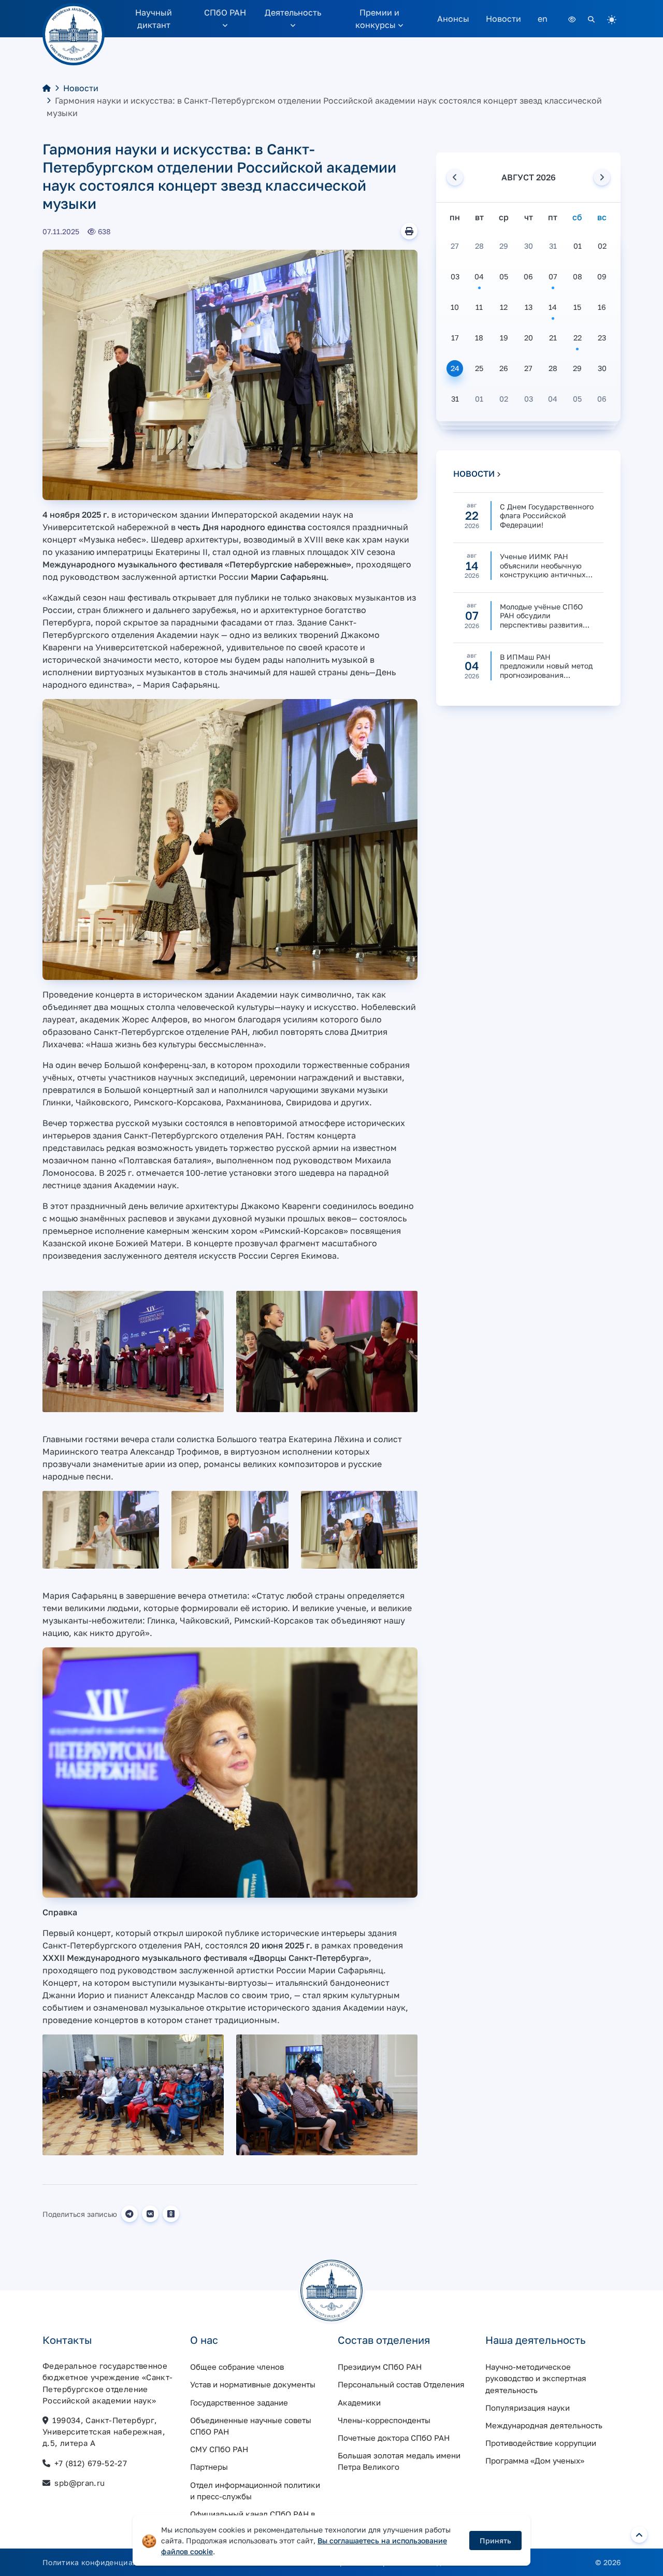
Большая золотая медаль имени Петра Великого (399, 2461)
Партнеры (209, 2467)
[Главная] (47, 88)
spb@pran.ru (80, 2483)
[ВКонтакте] (150, 2214)
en (543, 19)
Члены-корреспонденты (384, 2420)
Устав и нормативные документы (253, 2384)
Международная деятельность (544, 2425)
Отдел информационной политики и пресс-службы (255, 2490)
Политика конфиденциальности (104, 2562)
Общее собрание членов (237, 2367)
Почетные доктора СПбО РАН (394, 2438)
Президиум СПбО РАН (380, 2367)
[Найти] (591, 19)
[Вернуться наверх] (639, 2535)
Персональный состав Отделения (401, 2384)
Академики (359, 2402)
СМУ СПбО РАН (219, 2449)
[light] (612, 19)
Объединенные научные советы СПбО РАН (251, 2426)
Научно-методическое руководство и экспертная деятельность (536, 2378)
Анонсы (453, 19)
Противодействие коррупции (541, 2443)
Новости (503, 19)
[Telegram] (129, 2214)
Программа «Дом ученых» (535, 2460)
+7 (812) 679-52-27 (91, 2463)
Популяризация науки (528, 2408)
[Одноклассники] (171, 2214)
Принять (495, 2541)
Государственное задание (239, 2402)
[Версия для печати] (409, 231)
